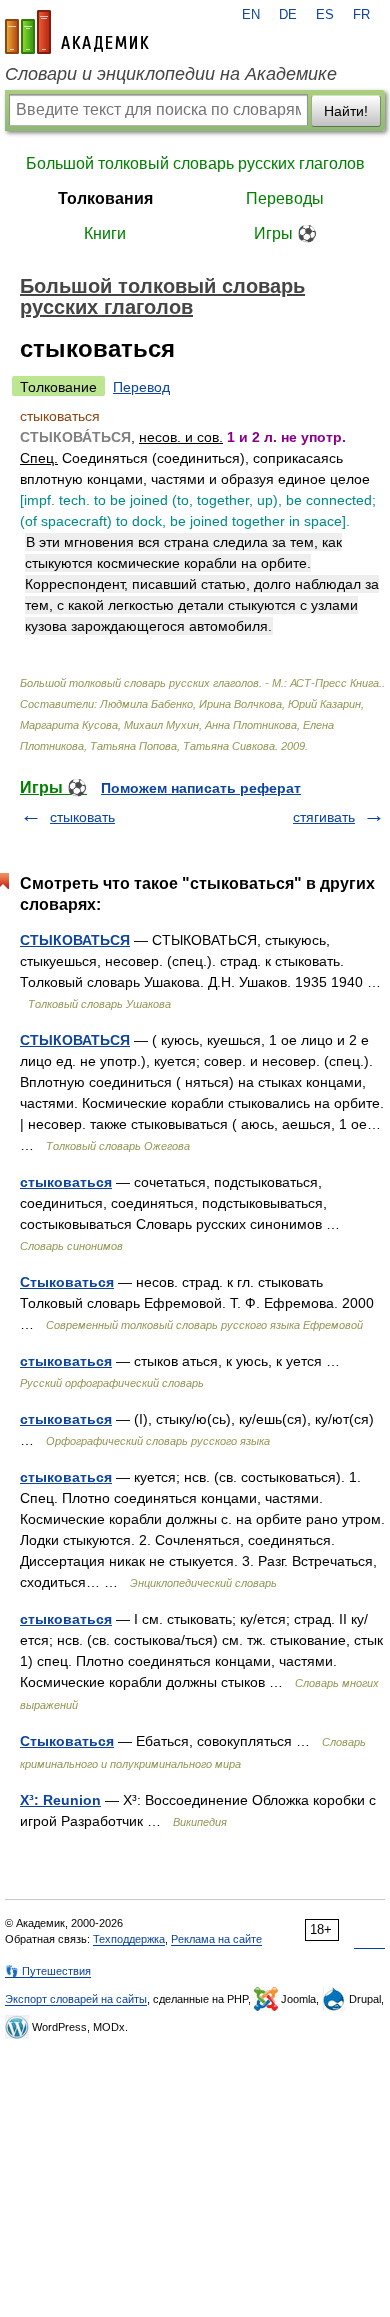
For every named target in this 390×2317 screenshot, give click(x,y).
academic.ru (77, 32)
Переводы (285, 198)
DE (288, 15)
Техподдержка (129, 1939)
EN (251, 15)
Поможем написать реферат (201, 788)
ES (325, 15)
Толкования (105, 198)
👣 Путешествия (48, 1971)
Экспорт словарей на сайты (76, 1999)
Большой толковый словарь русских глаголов (195, 163)
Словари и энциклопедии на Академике (171, 74)
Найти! (346, 111)
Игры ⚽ (285, 233)
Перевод (141, 387)
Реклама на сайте (216, 1939)
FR (361, 15)
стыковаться (66, 1182)
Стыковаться (67, 1282)
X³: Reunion (60, 1800)
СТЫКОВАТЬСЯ (75, 940)
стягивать (324, 817)
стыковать (82, 817)
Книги (105, 233)
